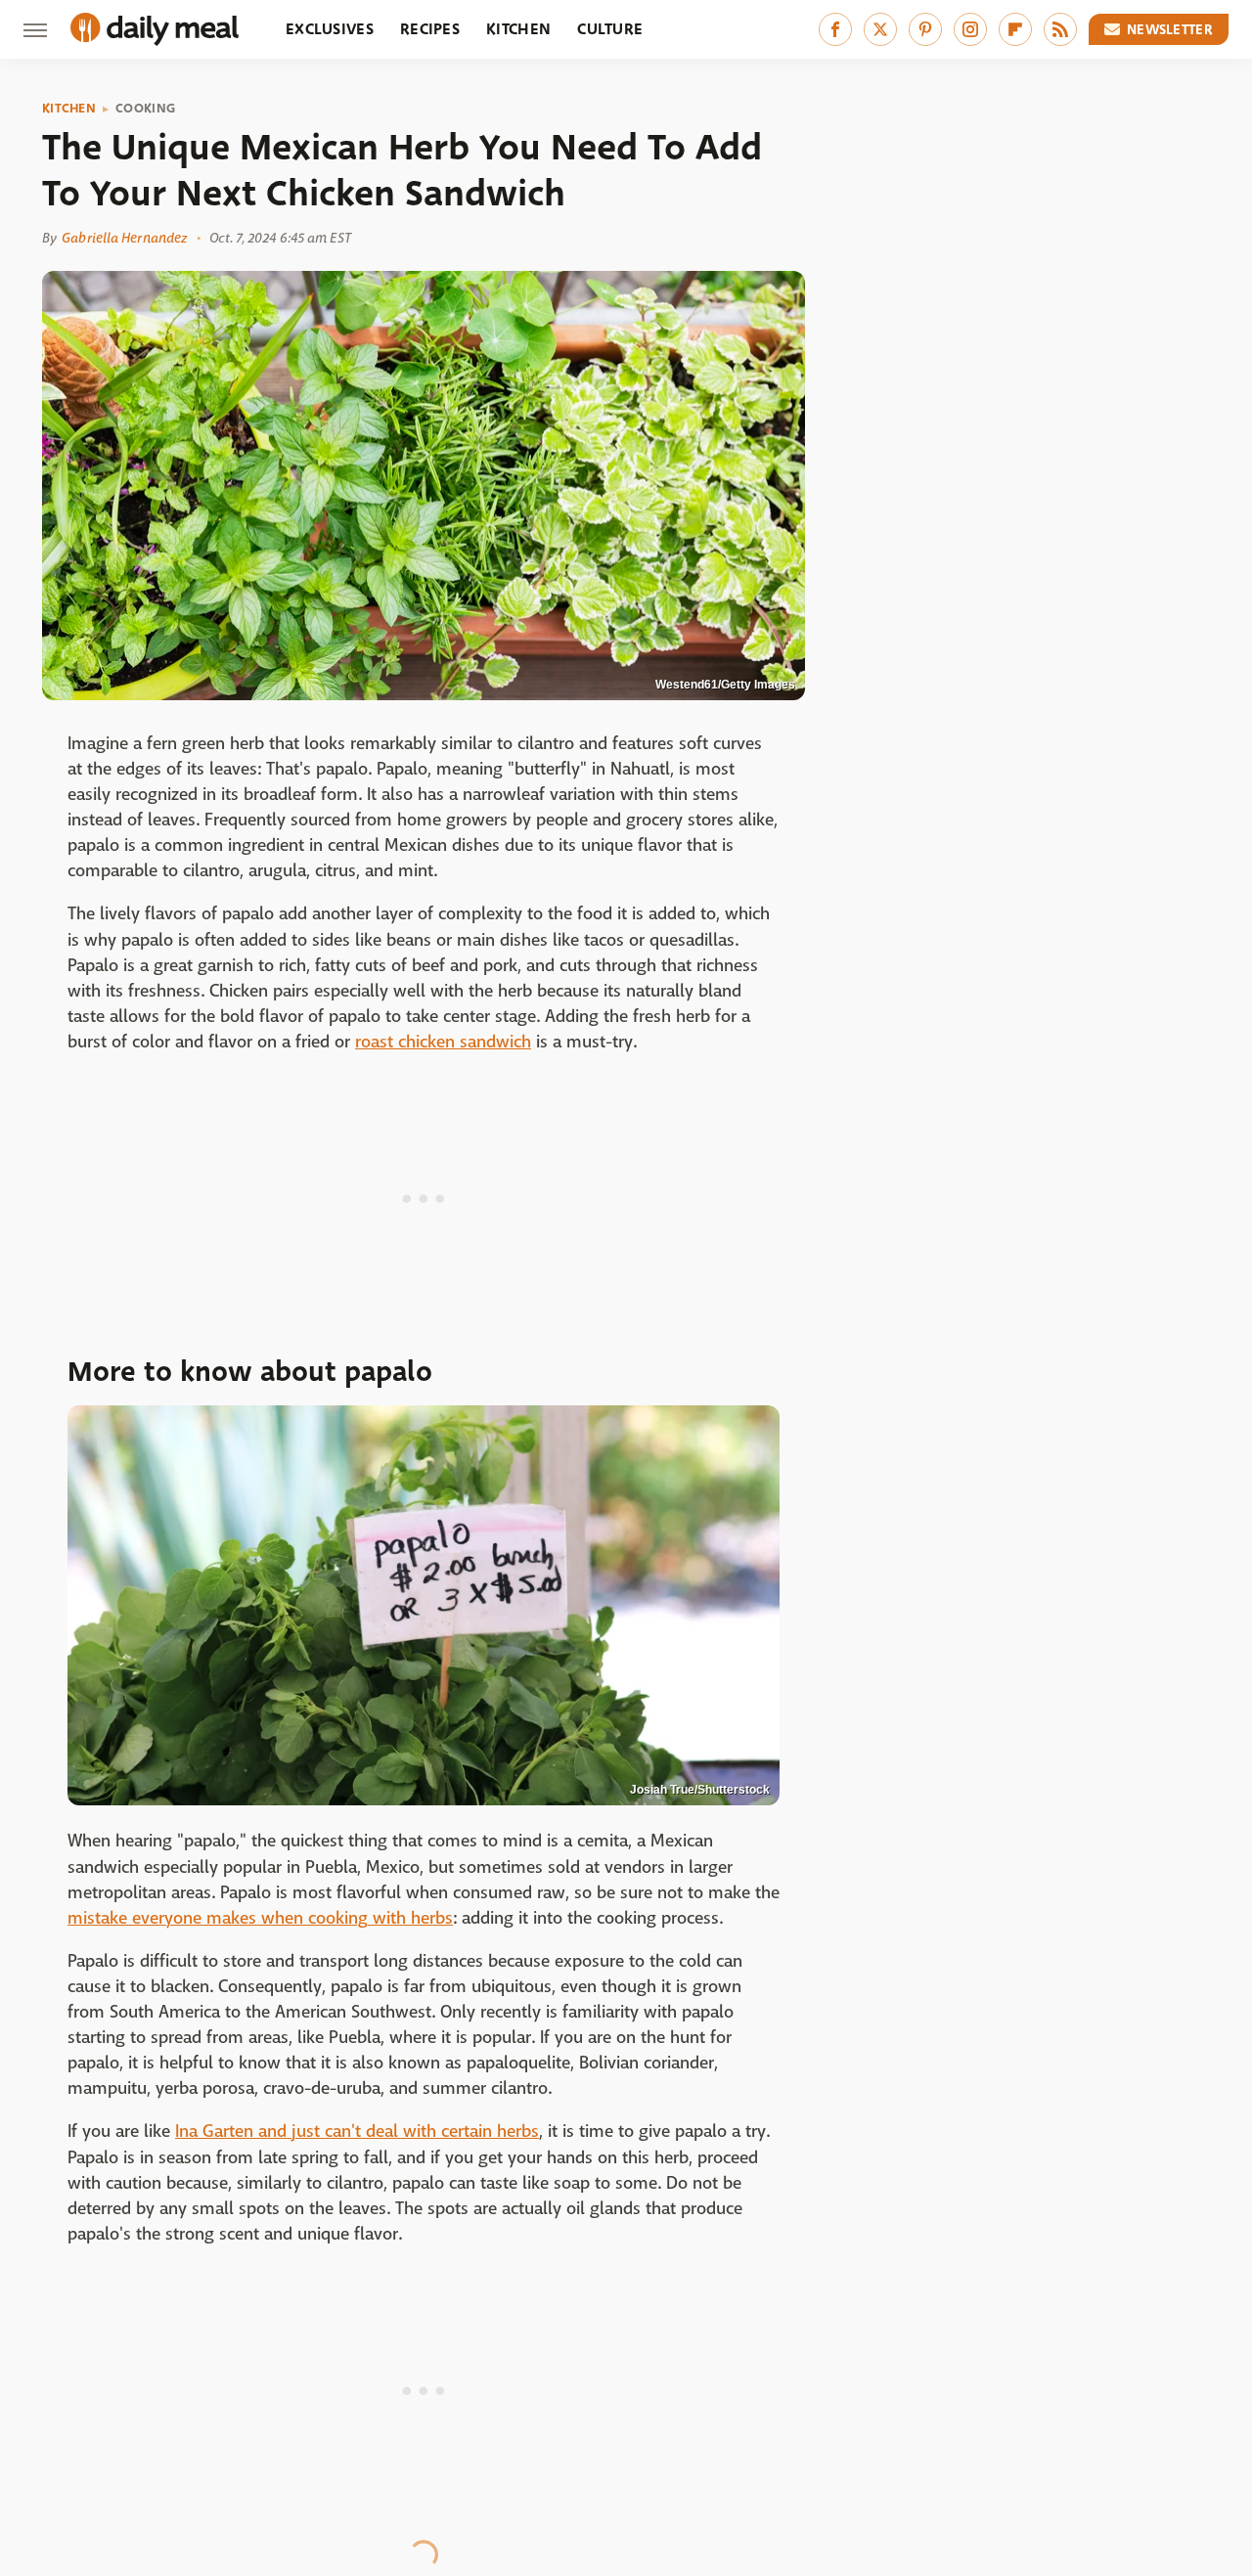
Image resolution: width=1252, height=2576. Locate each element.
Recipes (430, 29)
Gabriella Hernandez (124, 238)
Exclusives (330, 29)
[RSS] (1060, 29)
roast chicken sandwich (443, 1042)
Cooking (145, 109)
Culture (610, 29)
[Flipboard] (1015, 29)
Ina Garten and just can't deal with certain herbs (357, 2132)
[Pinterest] (925, 29)
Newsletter (1170, 29)
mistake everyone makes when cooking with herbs (260, 1918)
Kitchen (518, 29)
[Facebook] (835, 29)
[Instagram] (970, 29)
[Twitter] (880, 29)
